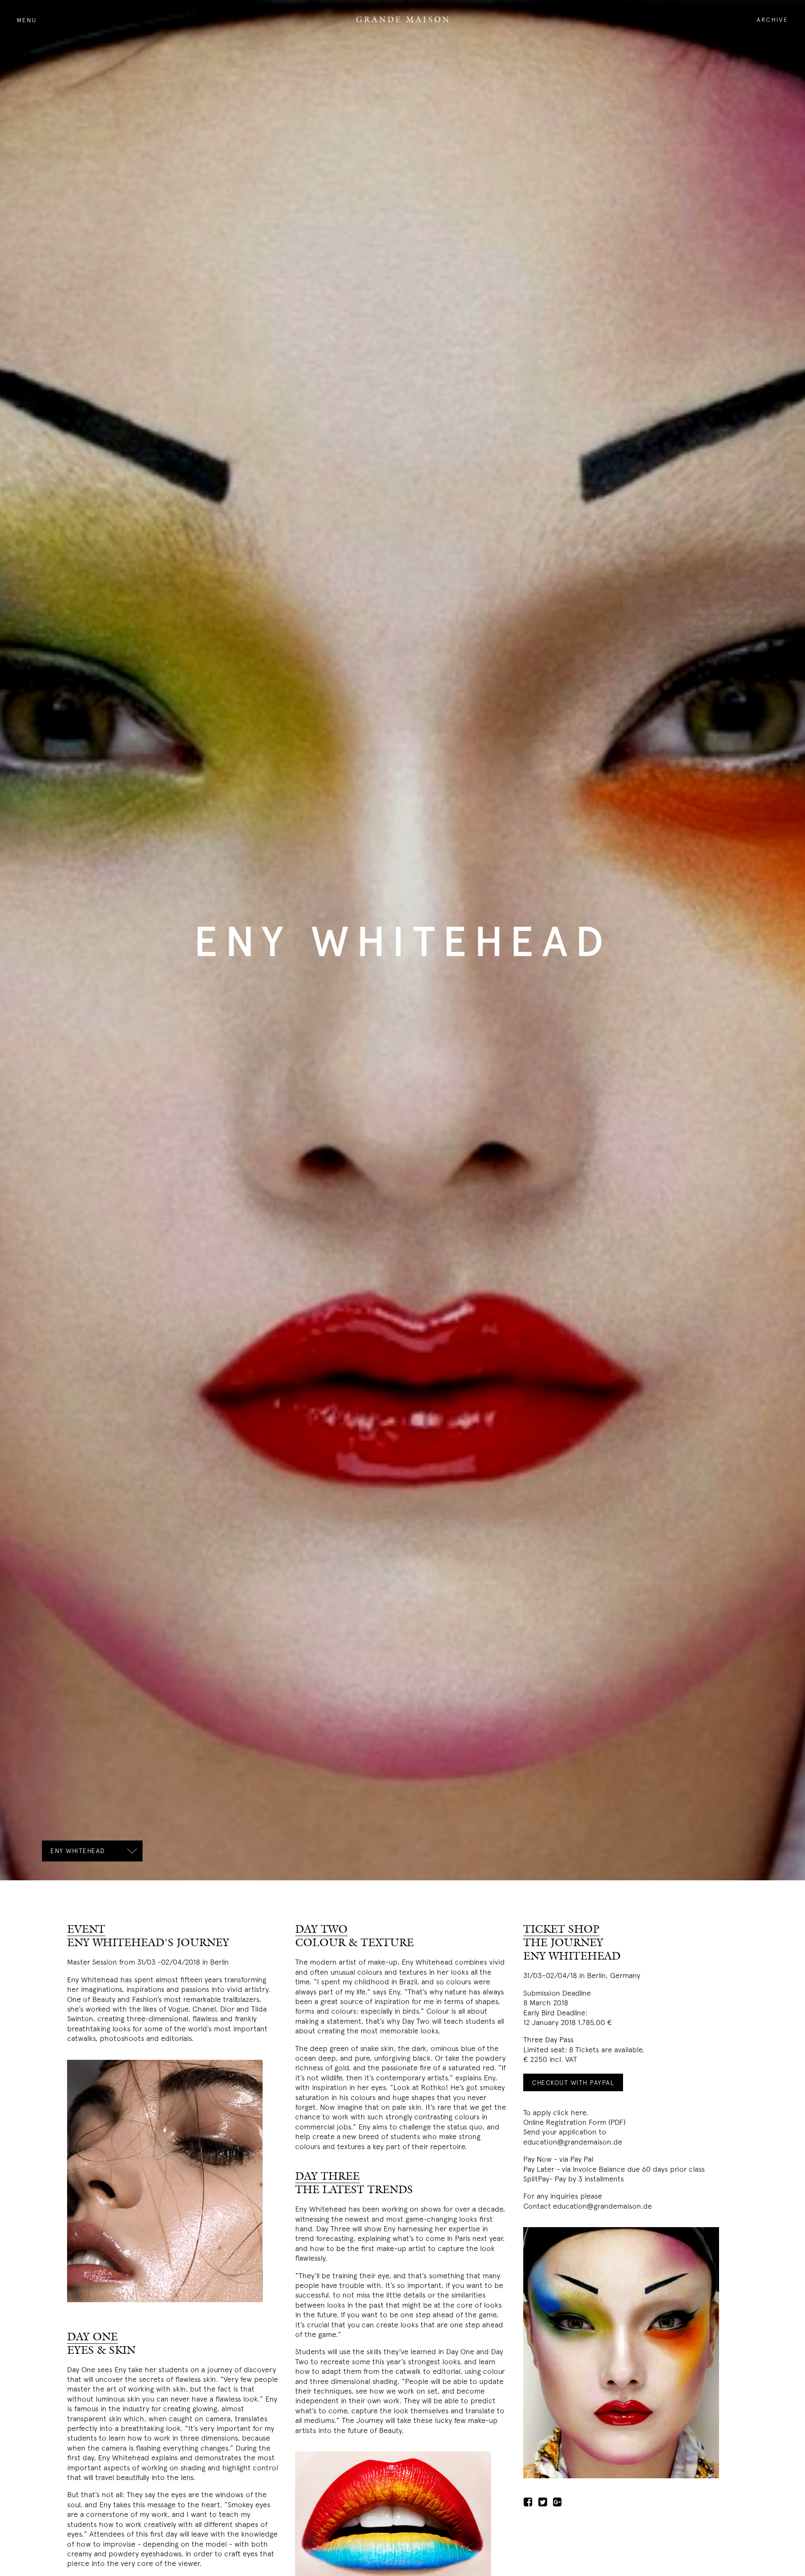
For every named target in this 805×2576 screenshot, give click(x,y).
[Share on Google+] (559, 2501)
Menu (27, 20)
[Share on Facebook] (530, 2501)
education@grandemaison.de (573, 2141)
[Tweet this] (545, 2501)
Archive (773, 19)
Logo (402, 19)
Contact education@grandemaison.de (588, 2205)
